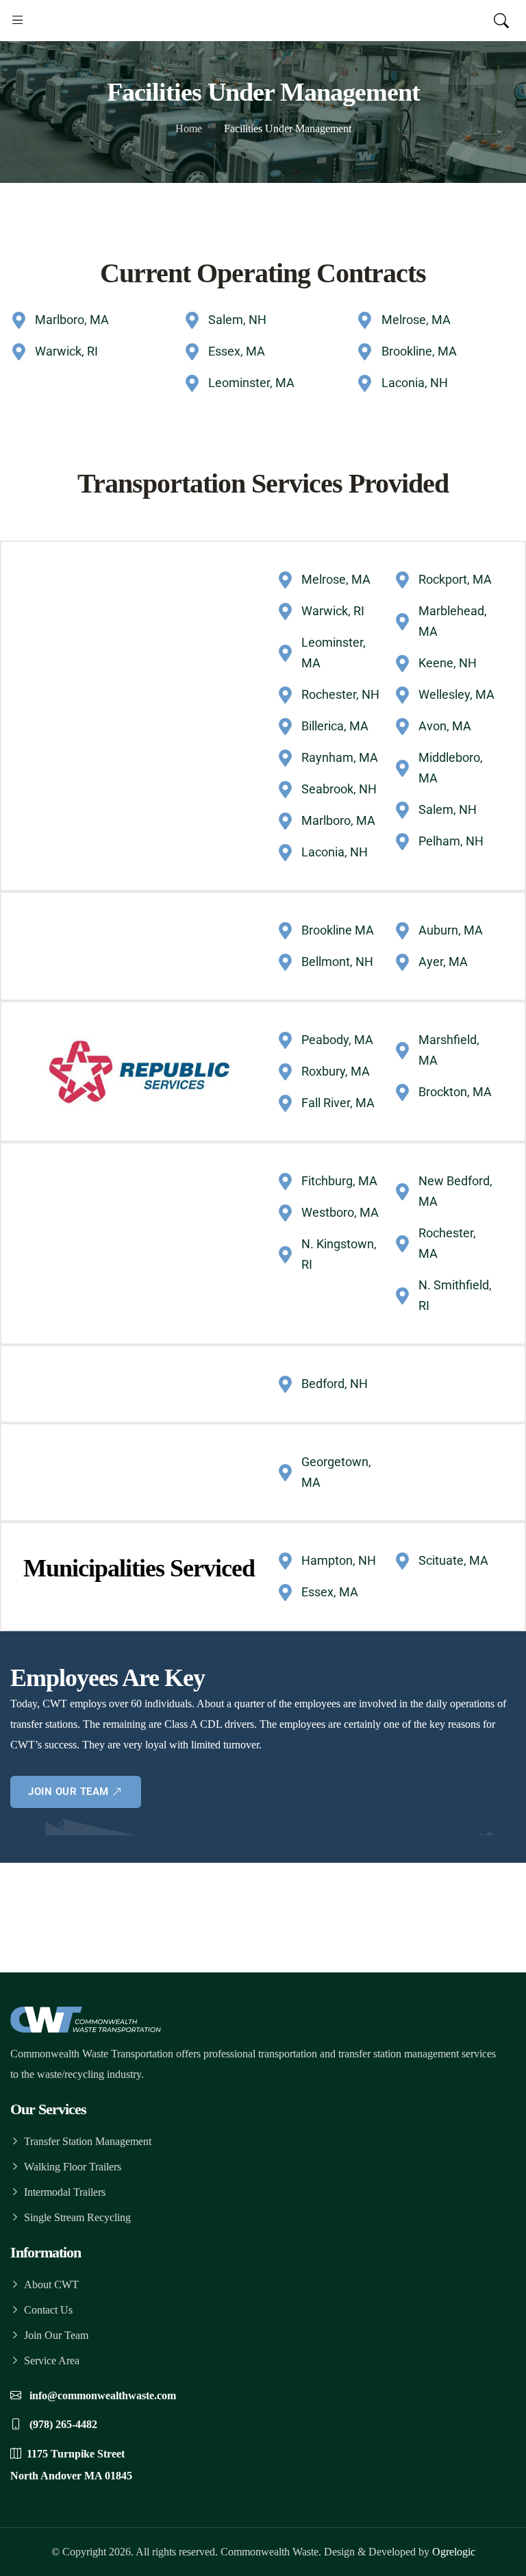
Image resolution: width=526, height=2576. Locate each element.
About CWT (51, 2284)
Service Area (52, 2361)
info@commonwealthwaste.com (101, 2395)
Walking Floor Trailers (73, 2167)
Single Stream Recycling (77, 2217)
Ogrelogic (454, 2552)
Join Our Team (56, 2335)
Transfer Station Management (88, 2141)
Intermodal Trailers (65, 2192)
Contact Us (48, 2310)
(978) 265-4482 (62, 2424)
